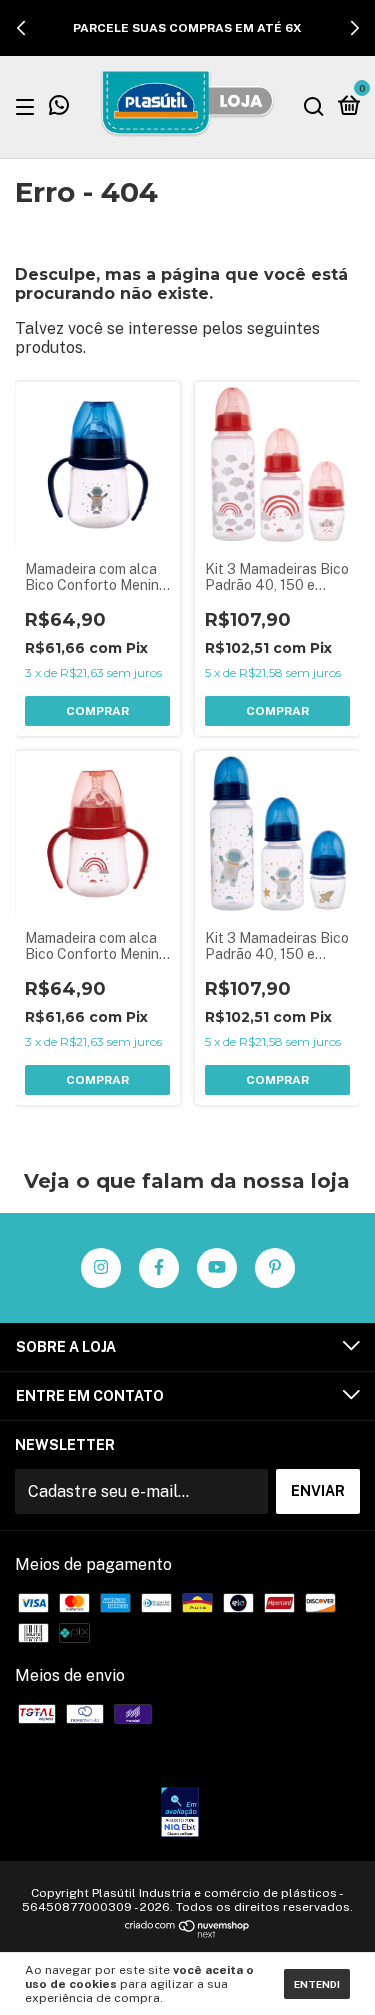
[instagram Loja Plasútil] (101, 1268)
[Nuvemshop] (187, 1932)
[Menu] (28, 106)
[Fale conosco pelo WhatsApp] (59, 108)
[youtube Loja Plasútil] (217, 1268)
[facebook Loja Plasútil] (159, 1268)
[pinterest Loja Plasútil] (275, 1268)
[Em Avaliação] (179, 1814)
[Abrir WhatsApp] (325, 1964)
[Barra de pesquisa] (314, 106)
